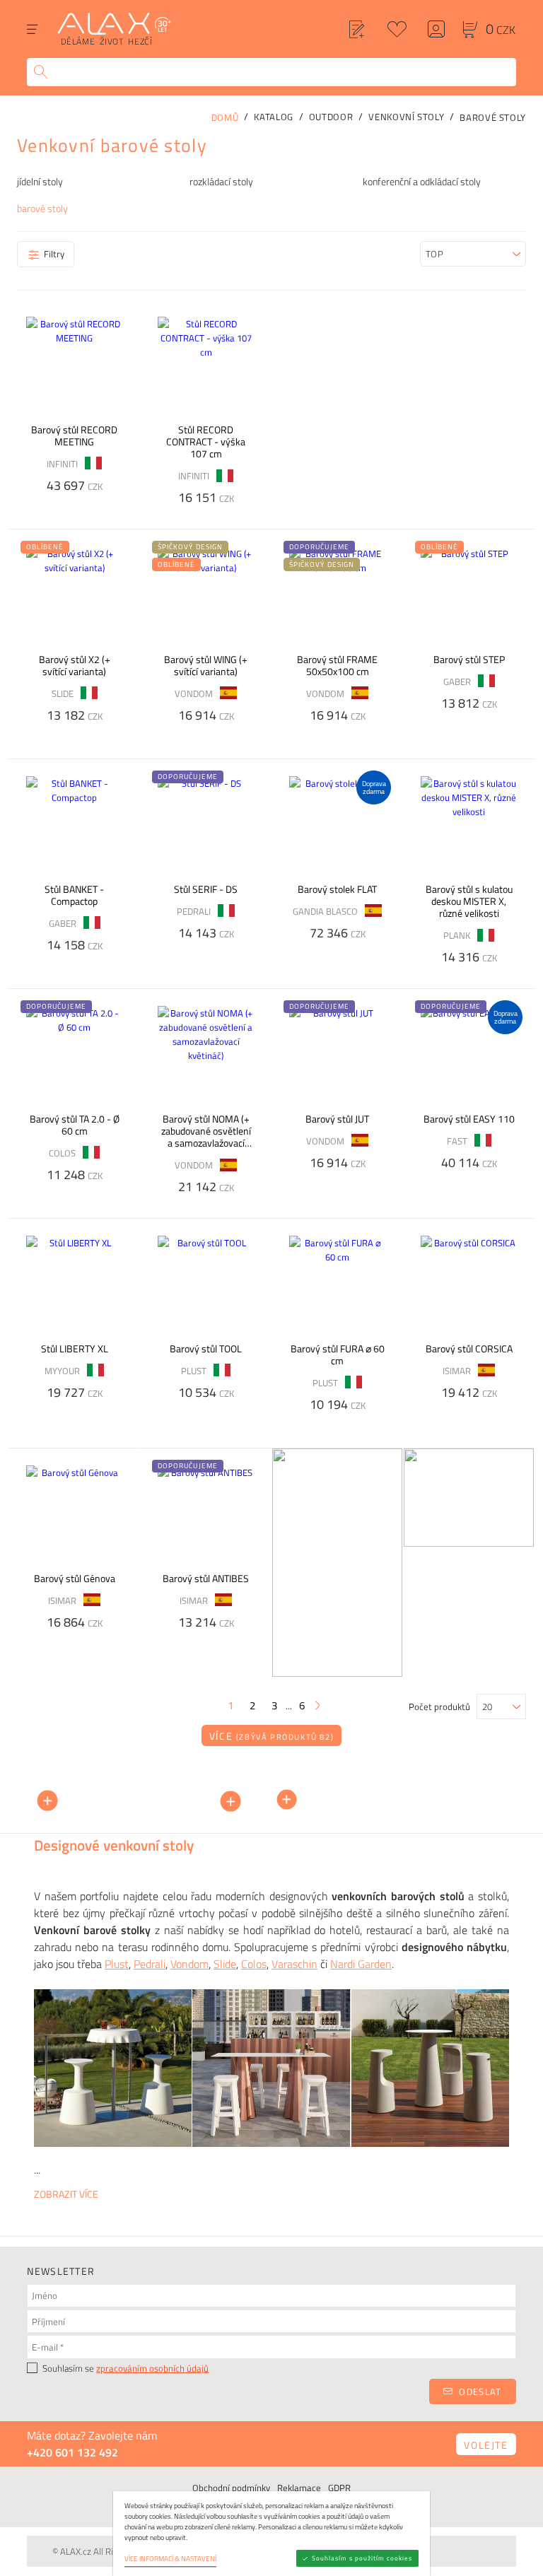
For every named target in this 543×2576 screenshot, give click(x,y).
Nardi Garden (361, 1964)
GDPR (339, 2488)
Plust (117, 1964)
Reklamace (299, 2488)
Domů (225, 117)
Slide (225, 1964)
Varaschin (294, 1964)
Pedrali (150, 1964)
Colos (254, 1964)
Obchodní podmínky (231, 2488)
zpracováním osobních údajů (152, 2368)
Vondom (189, 1964)
